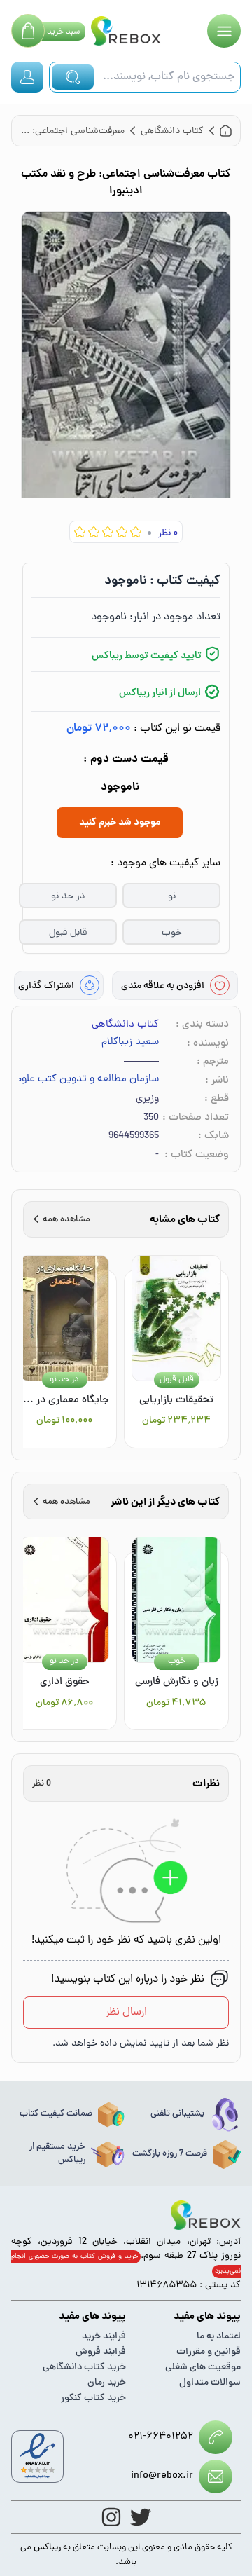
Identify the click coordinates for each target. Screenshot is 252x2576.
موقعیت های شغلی (203, 2368)
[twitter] (141, 2517)
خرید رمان (107, 2383)
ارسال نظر (126, 2013)
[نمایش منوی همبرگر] (224, 31)
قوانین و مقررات (209, 2352)
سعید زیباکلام (130, 1043)
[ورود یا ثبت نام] (27, 77)
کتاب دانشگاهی (125, 1025)
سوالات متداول (210, 2383)
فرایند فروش (101, 2352)
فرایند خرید (104, 2337)
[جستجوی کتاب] (73, 77)
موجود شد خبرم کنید (120, 823)
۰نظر (168, 534)
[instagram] (111, 2517)
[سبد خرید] (28, 31)
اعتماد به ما (219, 2337)
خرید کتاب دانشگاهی (84, 2368)
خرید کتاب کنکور (93, 2398)
